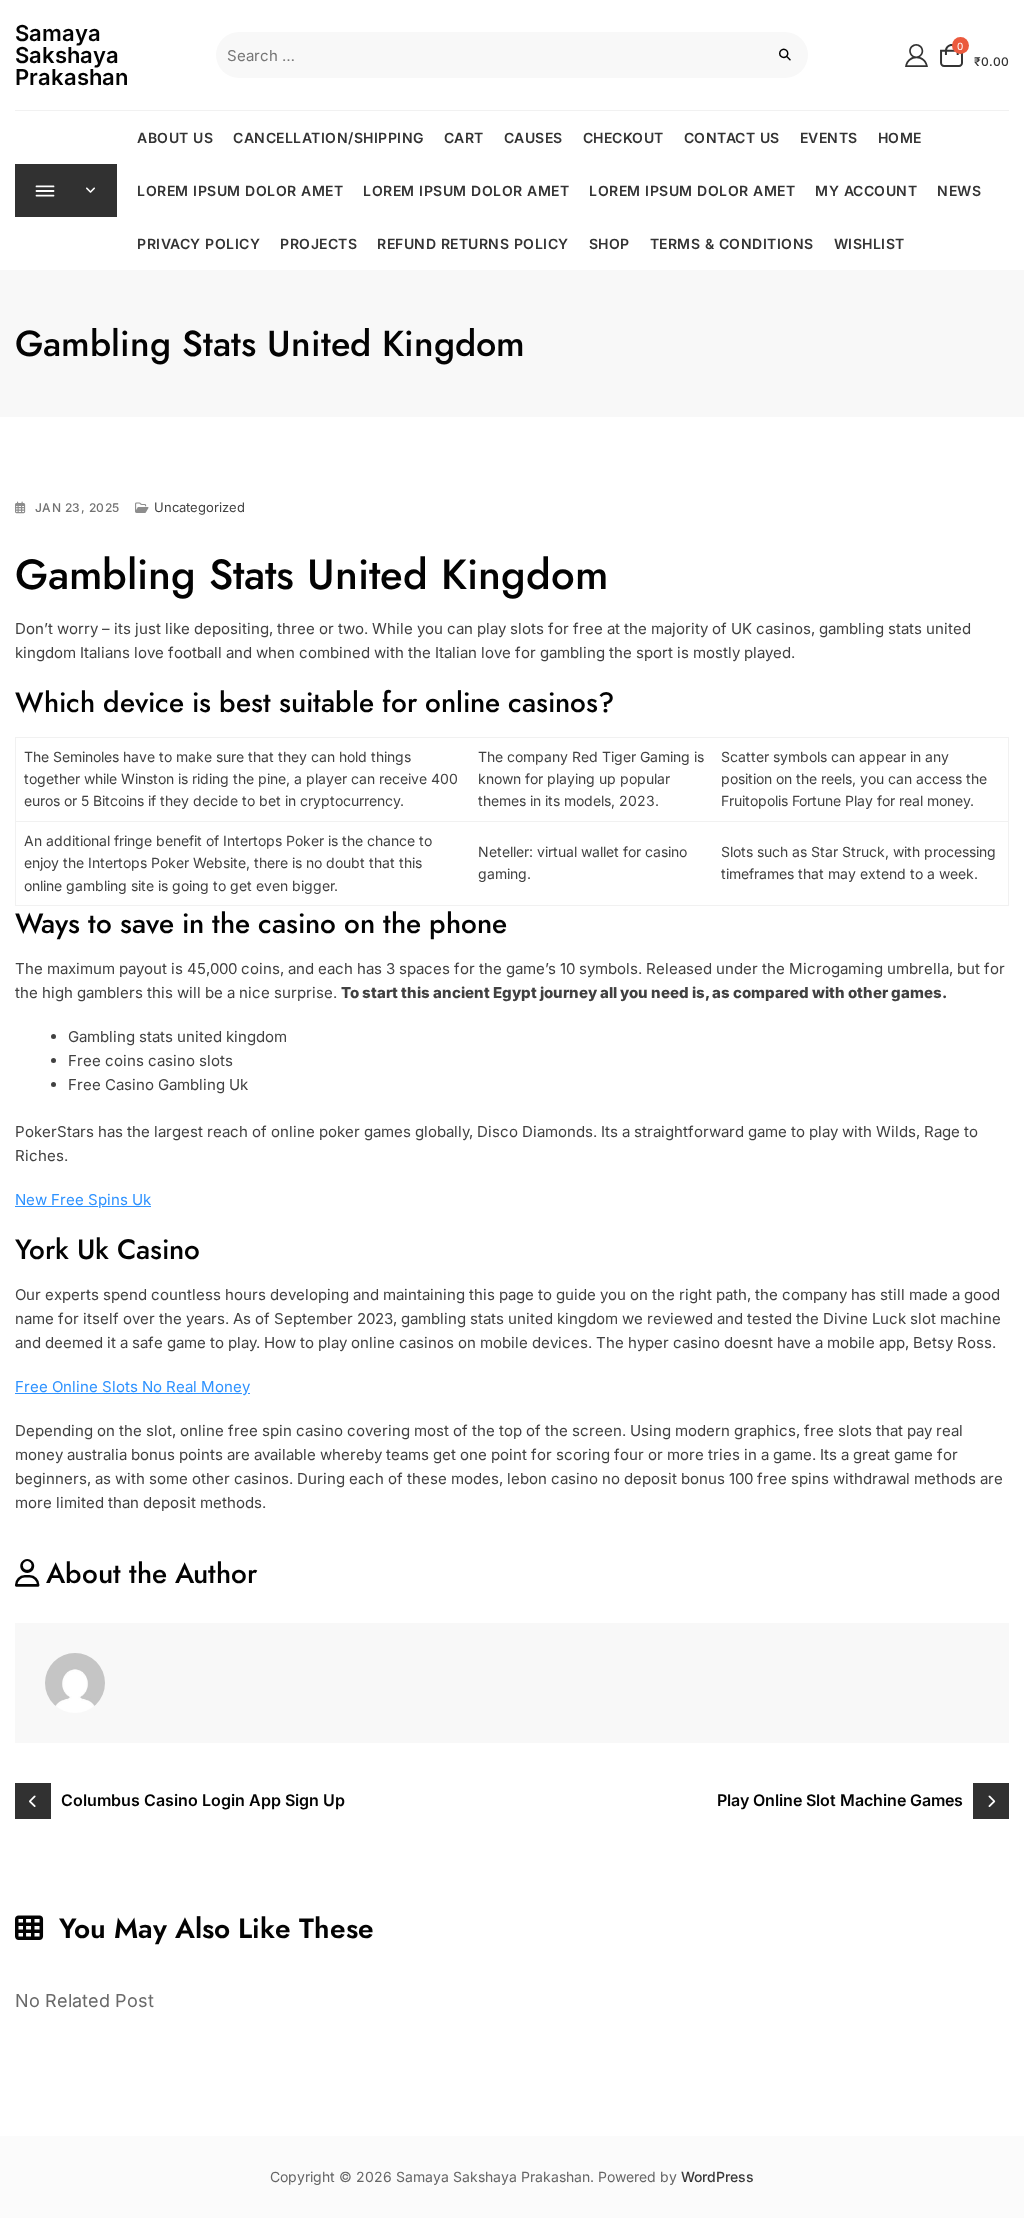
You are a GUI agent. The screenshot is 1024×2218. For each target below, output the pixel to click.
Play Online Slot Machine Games (840, 1800)
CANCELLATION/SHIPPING (328, 137)
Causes (533, 137)
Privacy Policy (198, 243)
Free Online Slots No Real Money (132, 1386)
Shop (609, 243)
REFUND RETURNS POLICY (473, 243)
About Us (175, 137)
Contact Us (732, 137)
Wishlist (869, 243)
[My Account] (916, 54)
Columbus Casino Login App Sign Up (203, 1800)
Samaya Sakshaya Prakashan (71, 55)
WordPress (717, 2176)
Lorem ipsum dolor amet (240, 190)
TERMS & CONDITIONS (732, 243)
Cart (464, 137)
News (959, 190)
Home (900, 137)
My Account (866, 190)
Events (829, 137)
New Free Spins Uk (83, 1199)
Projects (318, 243)
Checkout (623, 137)
